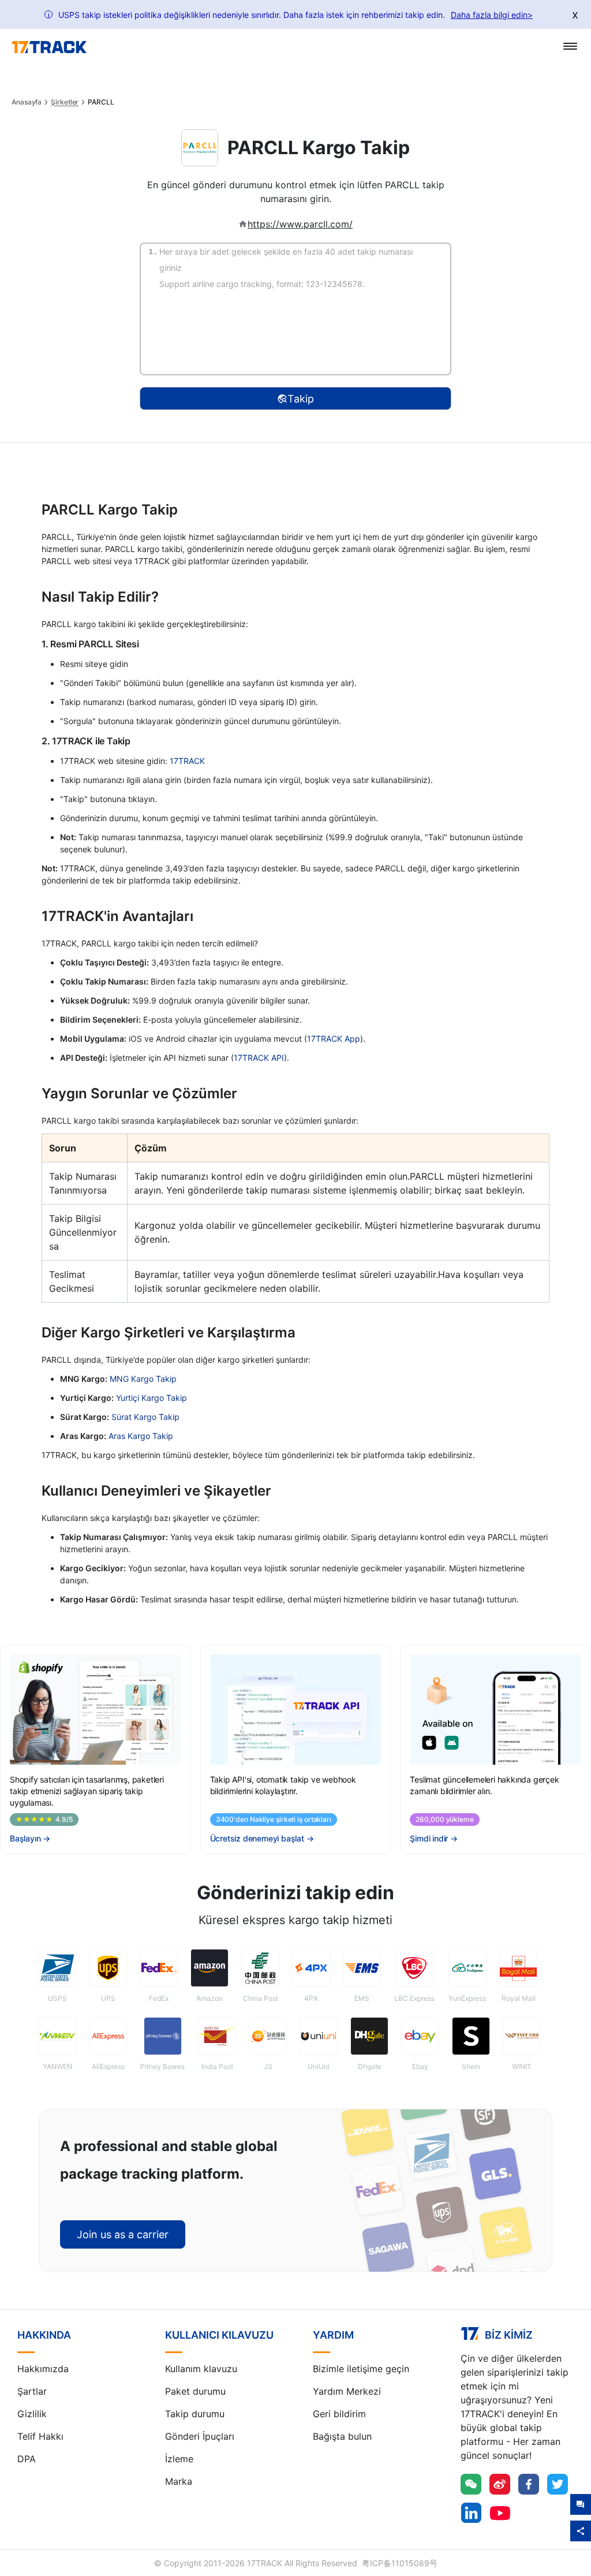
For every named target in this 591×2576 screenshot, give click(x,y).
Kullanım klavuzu (201, 2369)
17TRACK (187, 761)
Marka (179, 2481)
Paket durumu (195, 2391)
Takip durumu (195, 2414)
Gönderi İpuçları (200, 2436)
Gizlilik (32, 2414)
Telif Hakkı (40, 2436)
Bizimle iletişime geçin (361, 2369)
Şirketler (65, 102)
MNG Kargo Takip (143, 1379)
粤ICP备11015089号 (400, 2563)
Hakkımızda (43, 2369)
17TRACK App (334, 1039)
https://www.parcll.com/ (300, 224)
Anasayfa (27, 102)
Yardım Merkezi (347, 2391)
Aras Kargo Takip (141, 1436)
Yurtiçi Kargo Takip (152, 1398)
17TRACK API (259, 1058)
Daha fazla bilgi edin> (492, 15)
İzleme (179, 2459)
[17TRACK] (49, 47)
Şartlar (32, 2391)
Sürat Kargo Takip (145, 1417)
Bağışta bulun (342, 2436)
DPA (27, 2459)
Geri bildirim (339, 2414)
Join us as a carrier (123, 2234)
